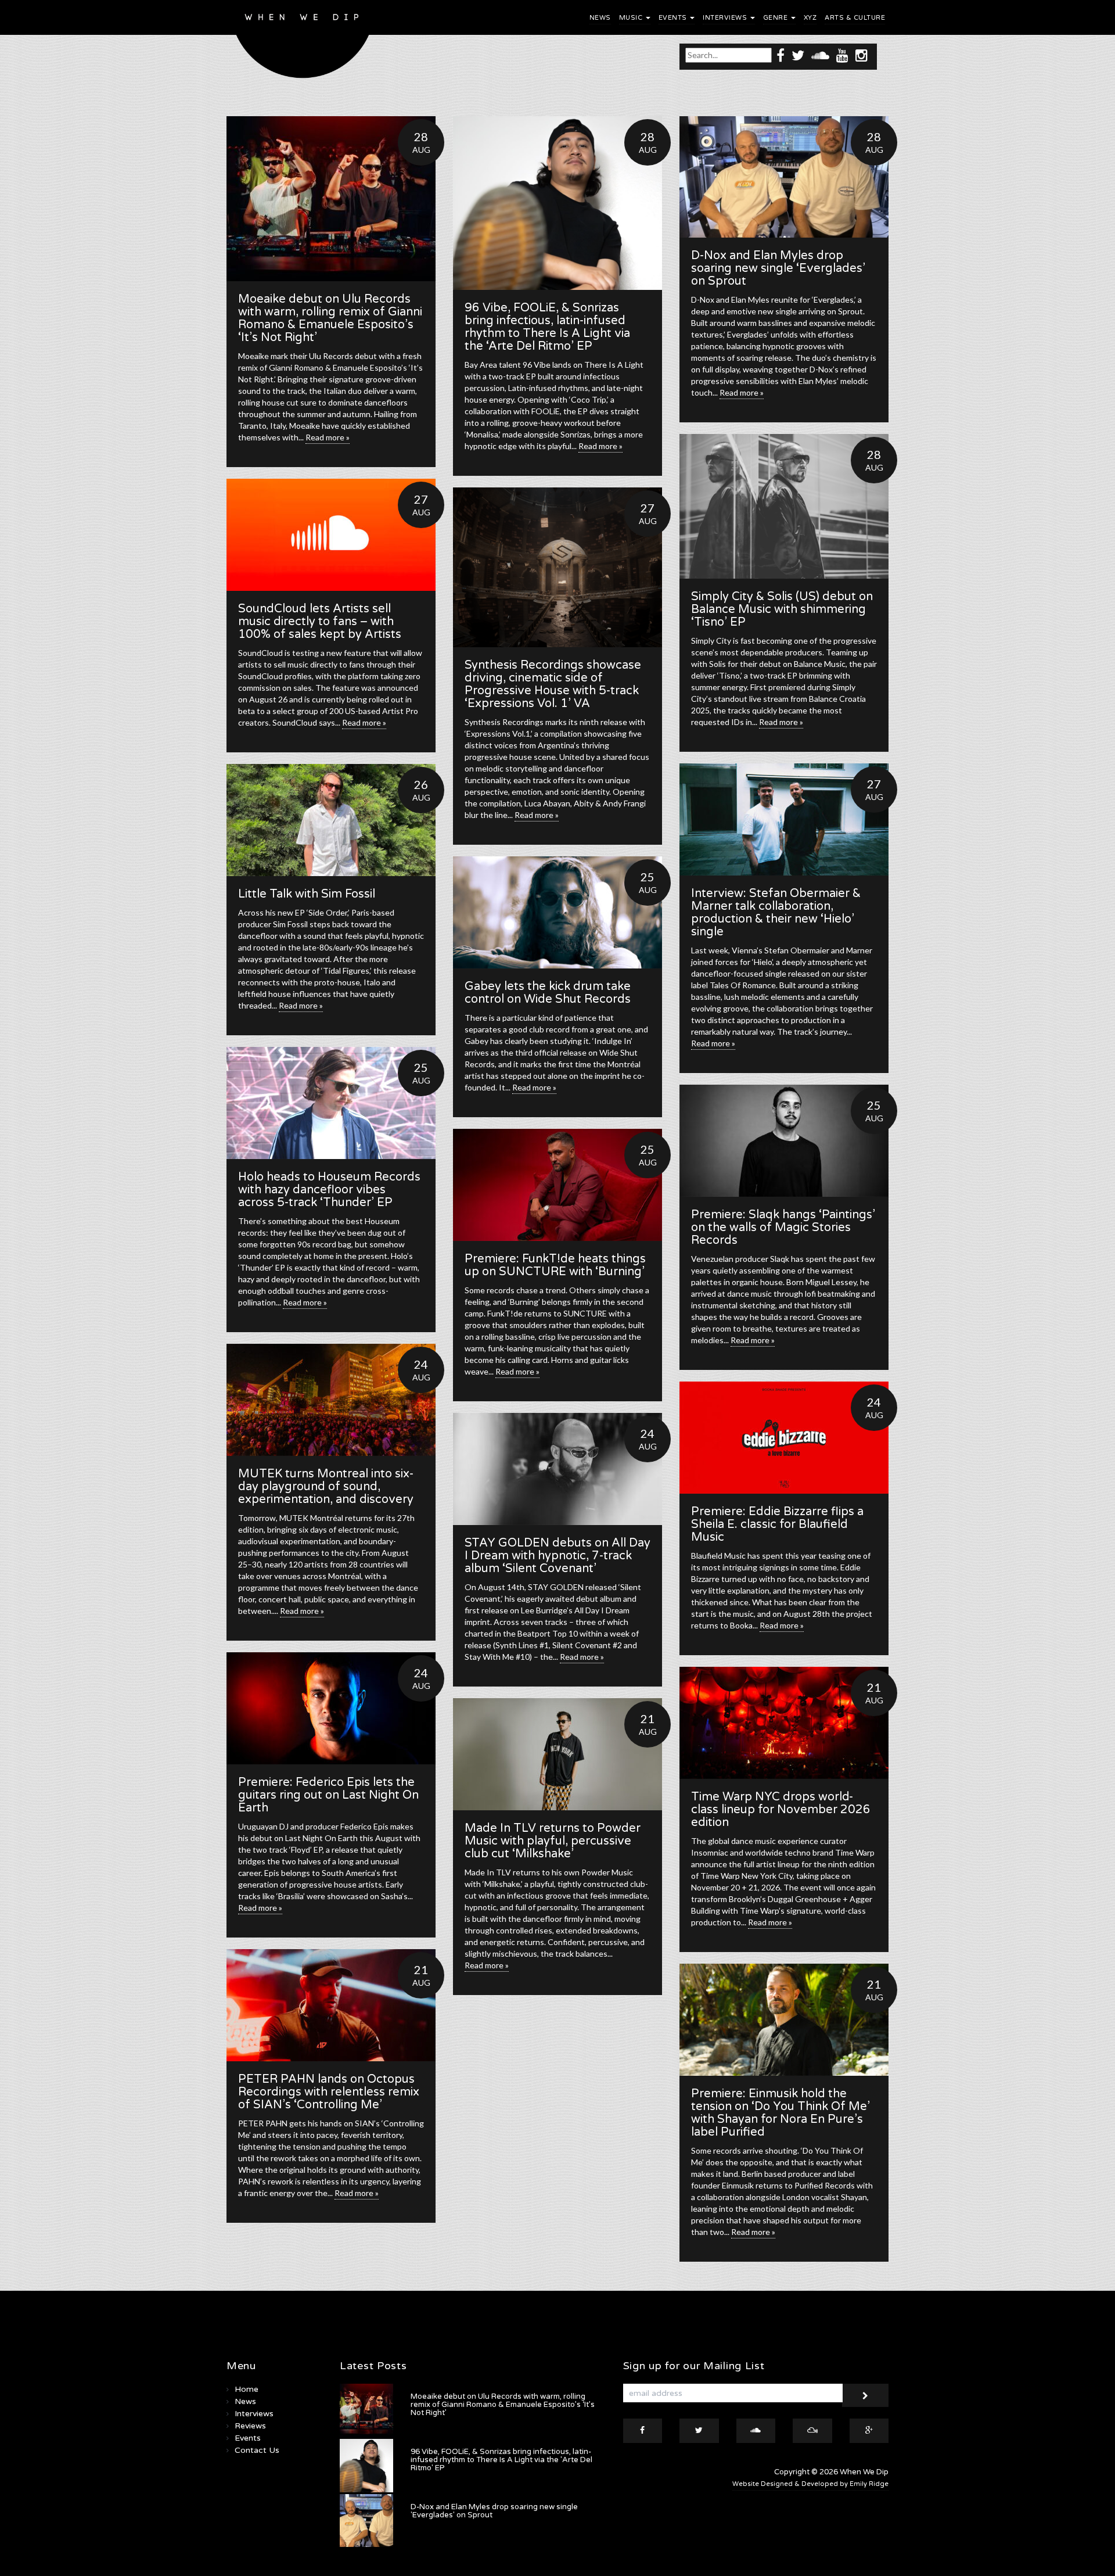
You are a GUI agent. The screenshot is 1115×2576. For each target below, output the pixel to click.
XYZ (810, 18)
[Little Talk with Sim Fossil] (331, 820)
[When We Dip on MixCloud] (812, 2431)
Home (247, 2389)
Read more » (328, 437)
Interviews (726, 18)
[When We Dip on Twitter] (798, 55)
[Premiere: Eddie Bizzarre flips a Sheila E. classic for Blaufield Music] (784, 1438)
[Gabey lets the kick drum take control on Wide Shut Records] (557, 912)
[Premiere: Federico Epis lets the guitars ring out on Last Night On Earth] (331, 1708)
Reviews (250, 2426)
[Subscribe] (865, 2395)
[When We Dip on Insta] (862, 55)
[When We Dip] (303, 42)
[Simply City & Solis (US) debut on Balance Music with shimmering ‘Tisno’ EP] (784, 506)
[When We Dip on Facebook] (780, 55)
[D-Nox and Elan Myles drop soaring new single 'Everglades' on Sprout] (366, 2521)
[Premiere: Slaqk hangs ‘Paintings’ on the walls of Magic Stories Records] (784, 1141)
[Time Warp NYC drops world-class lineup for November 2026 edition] (784, 1723)
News (600, 18)
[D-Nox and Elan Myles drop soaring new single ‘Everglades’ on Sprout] (784, 177)
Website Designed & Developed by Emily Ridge (810, 2484)
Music (632, 18)
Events (674, 18)
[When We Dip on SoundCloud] (820, 55)
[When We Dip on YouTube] (842, 55)
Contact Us (257, 2450)
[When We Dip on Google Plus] (869, 2431)
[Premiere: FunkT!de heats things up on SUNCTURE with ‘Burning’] (557, 1185)
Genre (776, 18)
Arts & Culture (855, 18)
